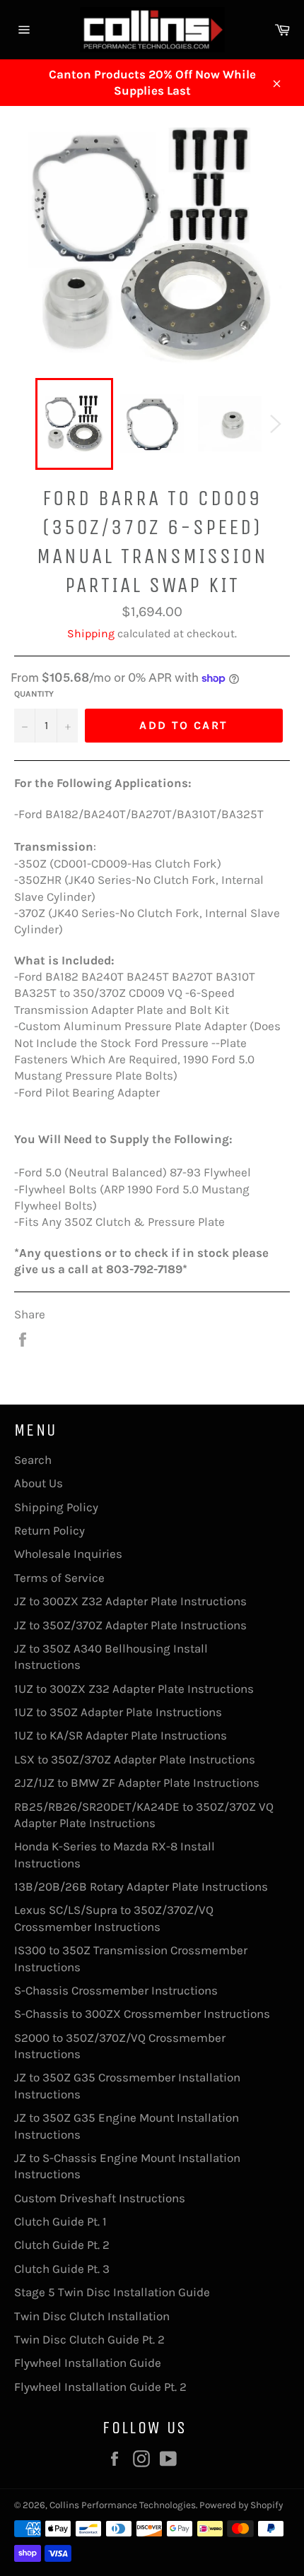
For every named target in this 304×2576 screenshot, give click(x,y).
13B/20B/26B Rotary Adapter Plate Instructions (141, 1886)
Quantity (34, 694)
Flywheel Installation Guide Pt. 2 (100, 2387)
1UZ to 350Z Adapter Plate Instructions (118, 1712)
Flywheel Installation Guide (88, 2363)
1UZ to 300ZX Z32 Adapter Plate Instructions (134, 1689)
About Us (39, 1483)
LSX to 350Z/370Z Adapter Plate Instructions (135, 1759)
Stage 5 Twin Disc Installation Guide (112, 2292)
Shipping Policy (56, 1507)
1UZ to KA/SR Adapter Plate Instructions (121, 1735)
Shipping (91, 633)
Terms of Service (59, 1578)
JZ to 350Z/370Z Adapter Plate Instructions (130, 1625)
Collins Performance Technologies (123, 2505)
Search (33, 1460)
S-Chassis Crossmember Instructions (116, 1990)
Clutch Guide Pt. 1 (60, 2221)
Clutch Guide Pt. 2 (62, 2245)
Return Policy (49, 1530)
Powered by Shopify (241, 2505)
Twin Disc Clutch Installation (92, 2316)
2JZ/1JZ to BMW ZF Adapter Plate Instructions (137, 1783)
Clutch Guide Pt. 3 (62, 2269)
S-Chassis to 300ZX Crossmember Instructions (142, 2014)
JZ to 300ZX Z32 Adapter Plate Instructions (130, 1601)
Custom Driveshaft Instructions (100, 2198)
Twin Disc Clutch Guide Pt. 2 (89, 2339)
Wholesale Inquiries (68, 1554)
